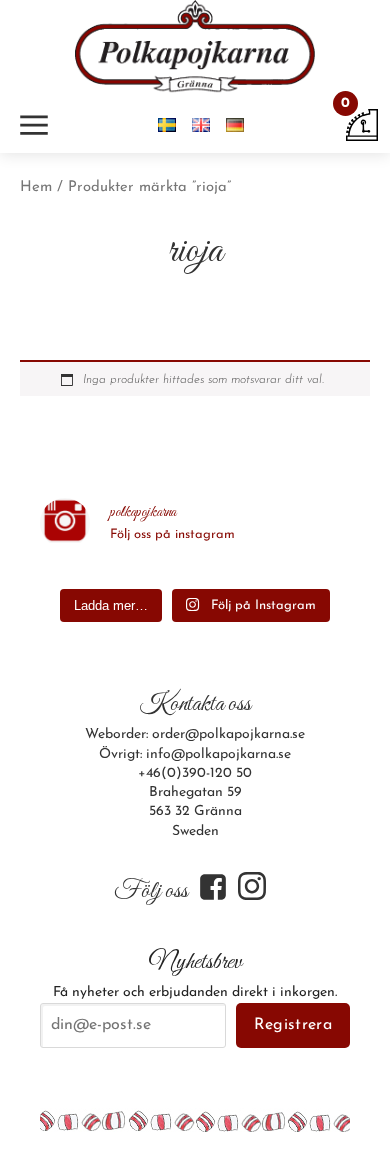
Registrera (293, 1025)
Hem (36, 187)
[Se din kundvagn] (362, 124)
